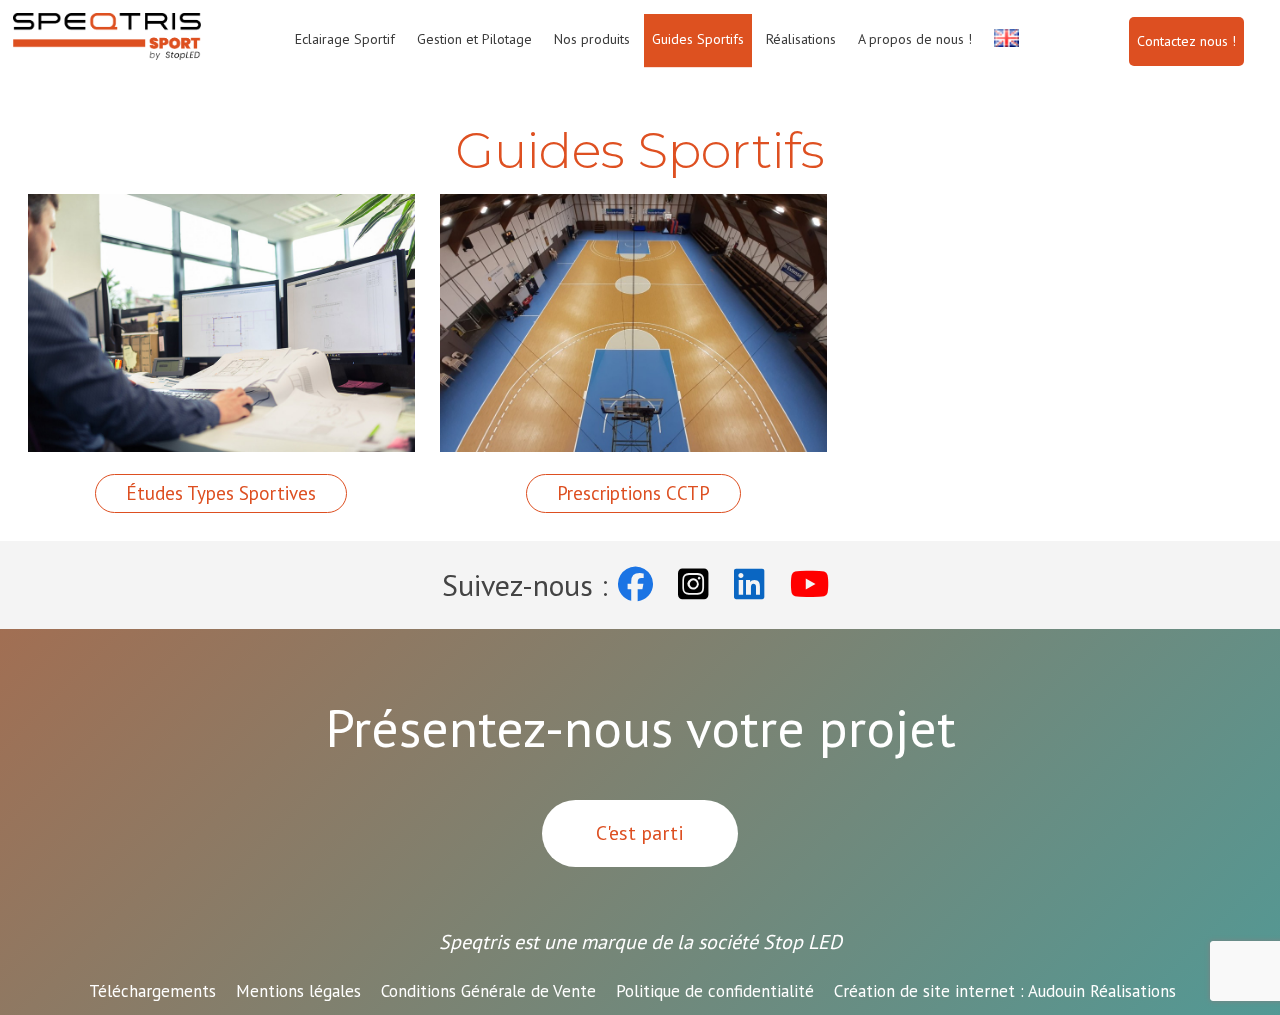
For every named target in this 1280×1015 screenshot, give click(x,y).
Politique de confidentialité (715, 991)
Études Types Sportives (221, 493)
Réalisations (801, 39)
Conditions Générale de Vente (488, 991)
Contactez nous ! (1186, 41)
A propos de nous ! (915, 39)
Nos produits (592, 39)
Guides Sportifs (698, 39)
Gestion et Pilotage (474, 39)
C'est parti (640, 833)
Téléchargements (152, 991)
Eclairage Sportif (345, 39)
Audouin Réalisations (1005, 991)
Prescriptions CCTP (633, 493)
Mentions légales (298, 991)
